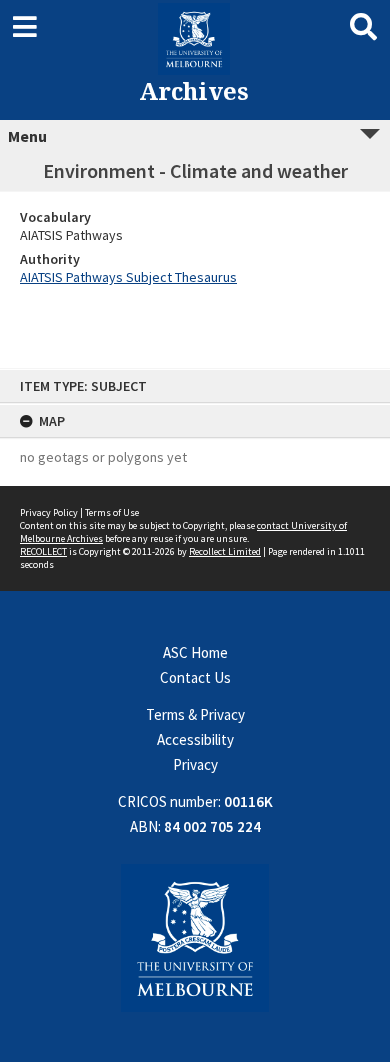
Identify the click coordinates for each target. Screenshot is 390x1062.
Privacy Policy (49, 512)
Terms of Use (112, 512)
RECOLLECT (43, 551)
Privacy (195, 764)
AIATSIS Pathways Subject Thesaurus (128, 277)
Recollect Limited (225, 551)
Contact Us (195, 677)
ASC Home (195, 652)
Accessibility (195, 739)
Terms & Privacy (195, 714)
